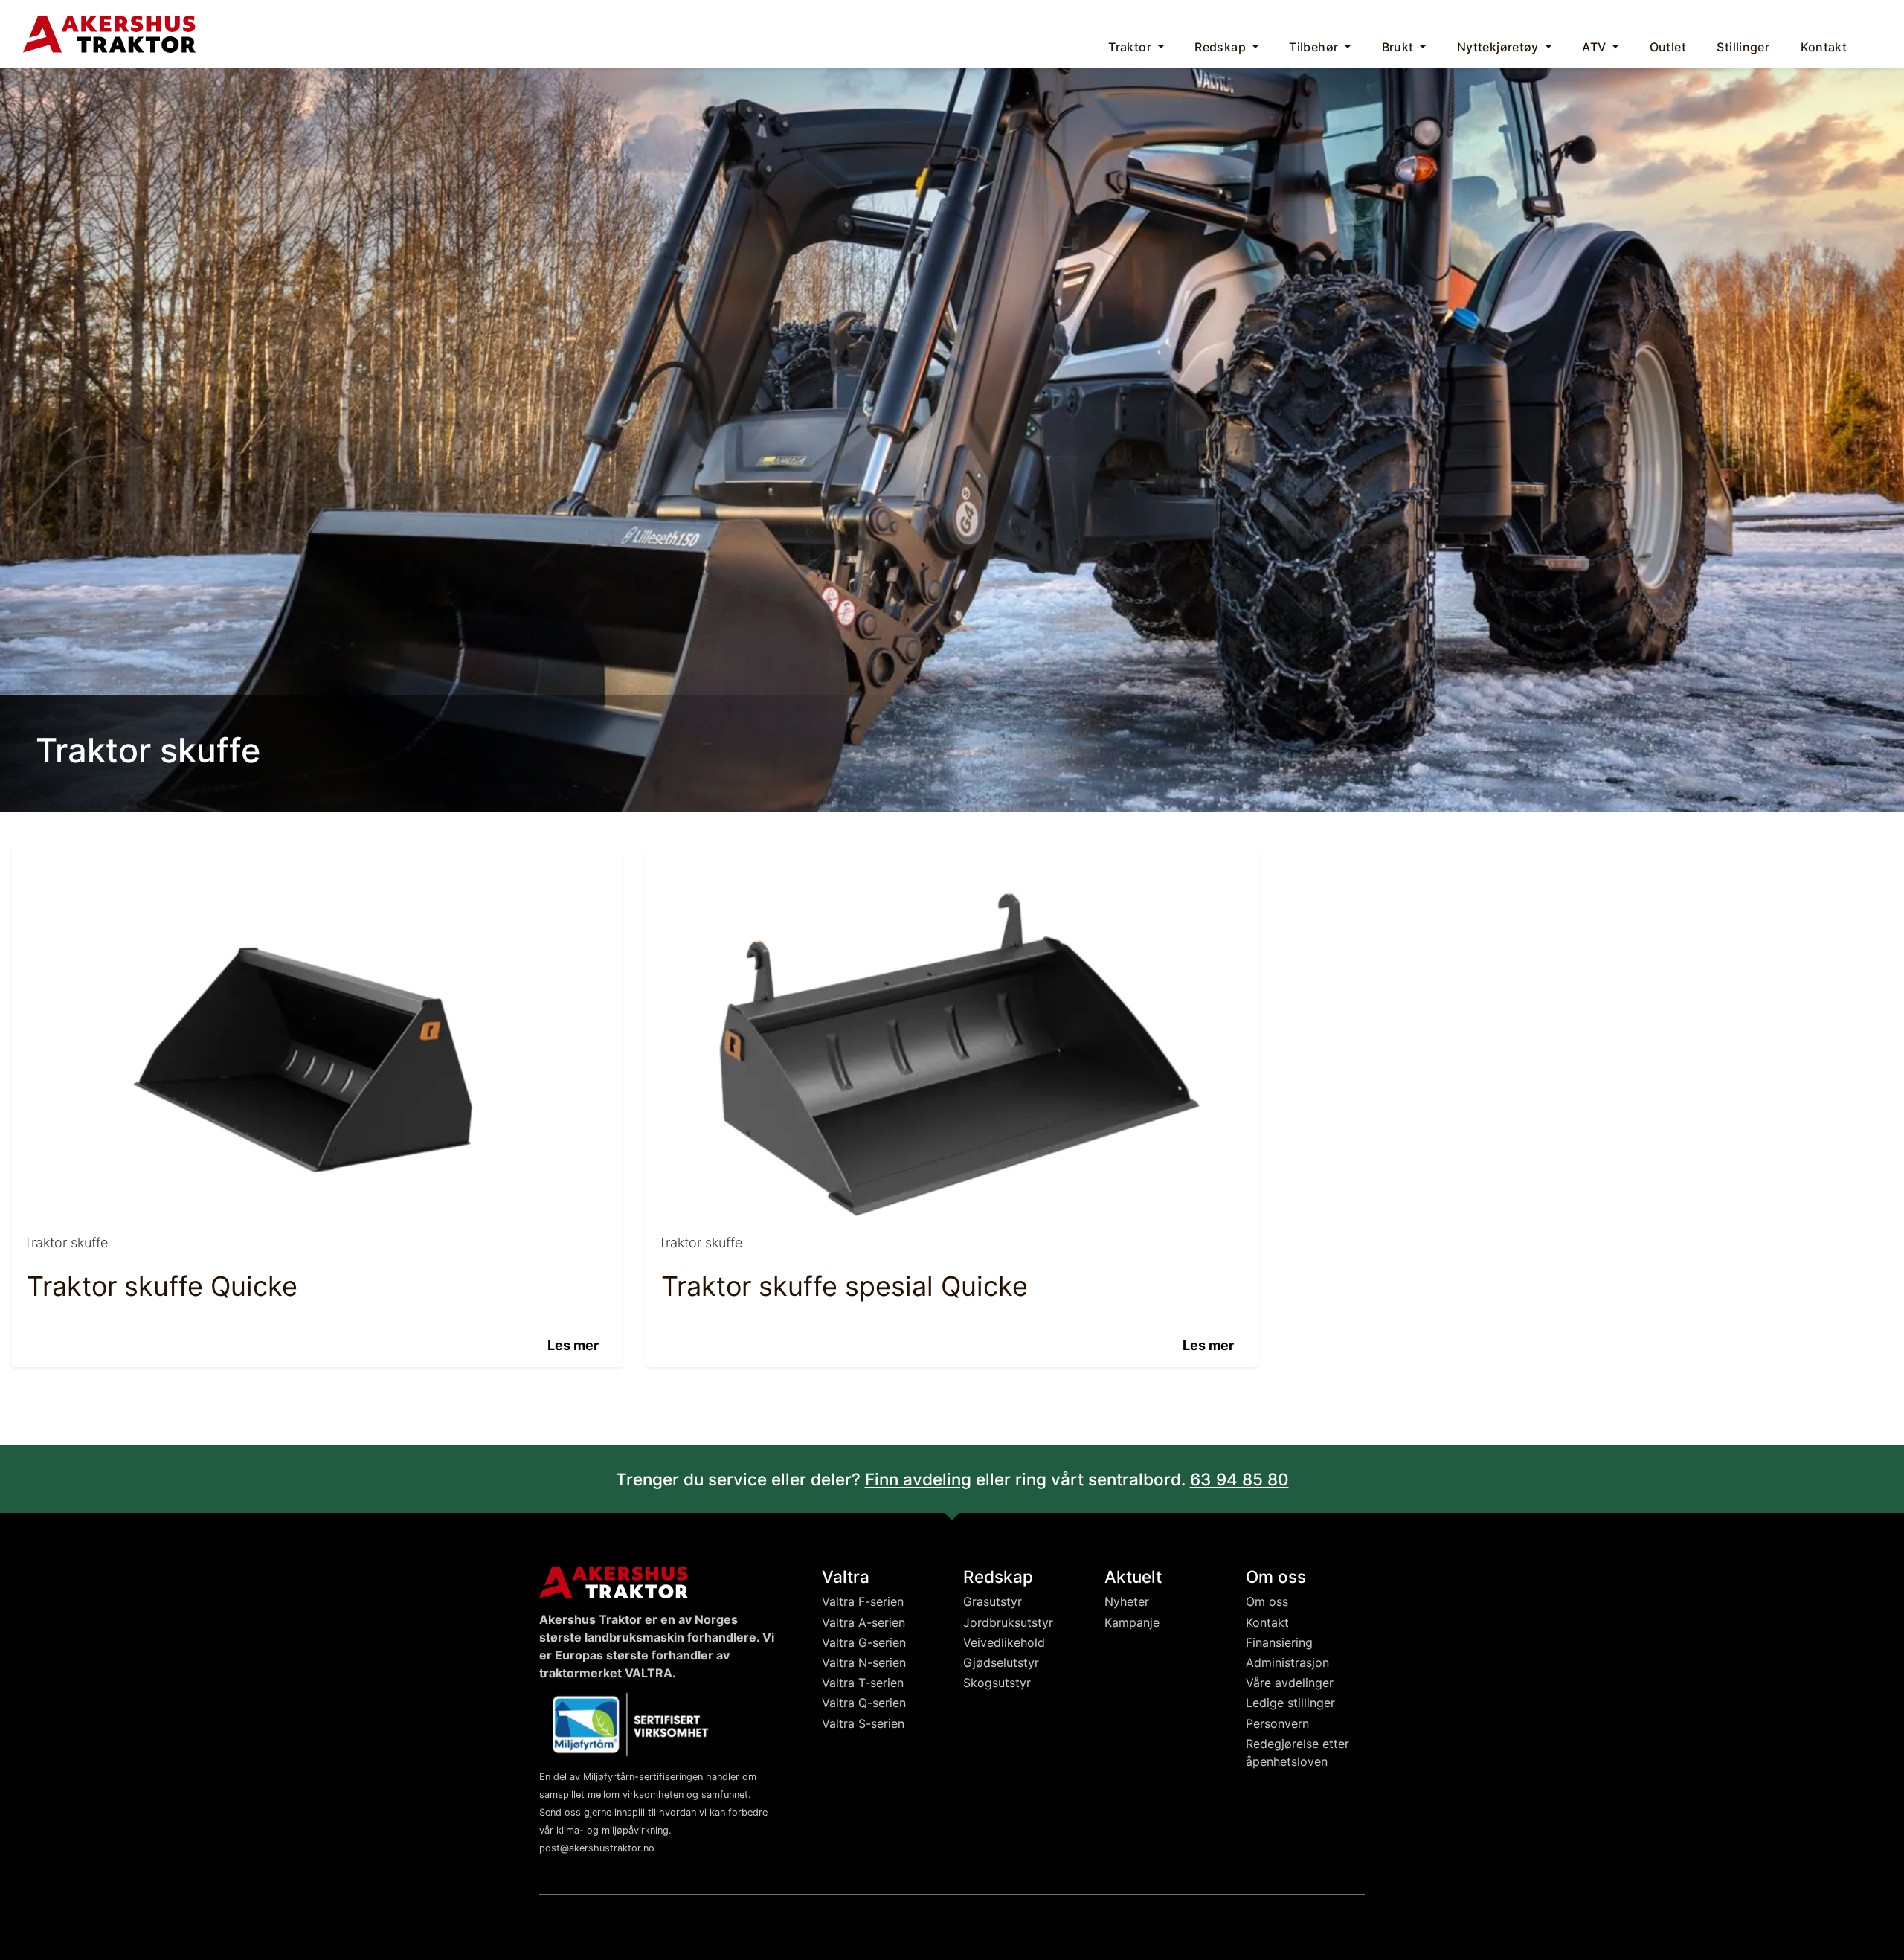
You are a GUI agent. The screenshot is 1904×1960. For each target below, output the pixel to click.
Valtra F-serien (863, 1601)
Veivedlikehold (1004, 1642)
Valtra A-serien (863, 1622)
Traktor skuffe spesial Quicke (845, 1286)
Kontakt (1267, 1622)
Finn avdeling (918, 1479)
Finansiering (1279, 1642)
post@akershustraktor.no (597, 1848)
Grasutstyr (993, 1601)
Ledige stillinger (1290, 1703)
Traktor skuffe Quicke (162, 1286)
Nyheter (1127, 1601)
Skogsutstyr (997, 1683)
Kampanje (1132, 1622)
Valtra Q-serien (864, 1703)
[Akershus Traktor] (109, 32)
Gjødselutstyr (1001, 1662)
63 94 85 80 (1239, 1479)
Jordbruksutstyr (1008, 1622)
